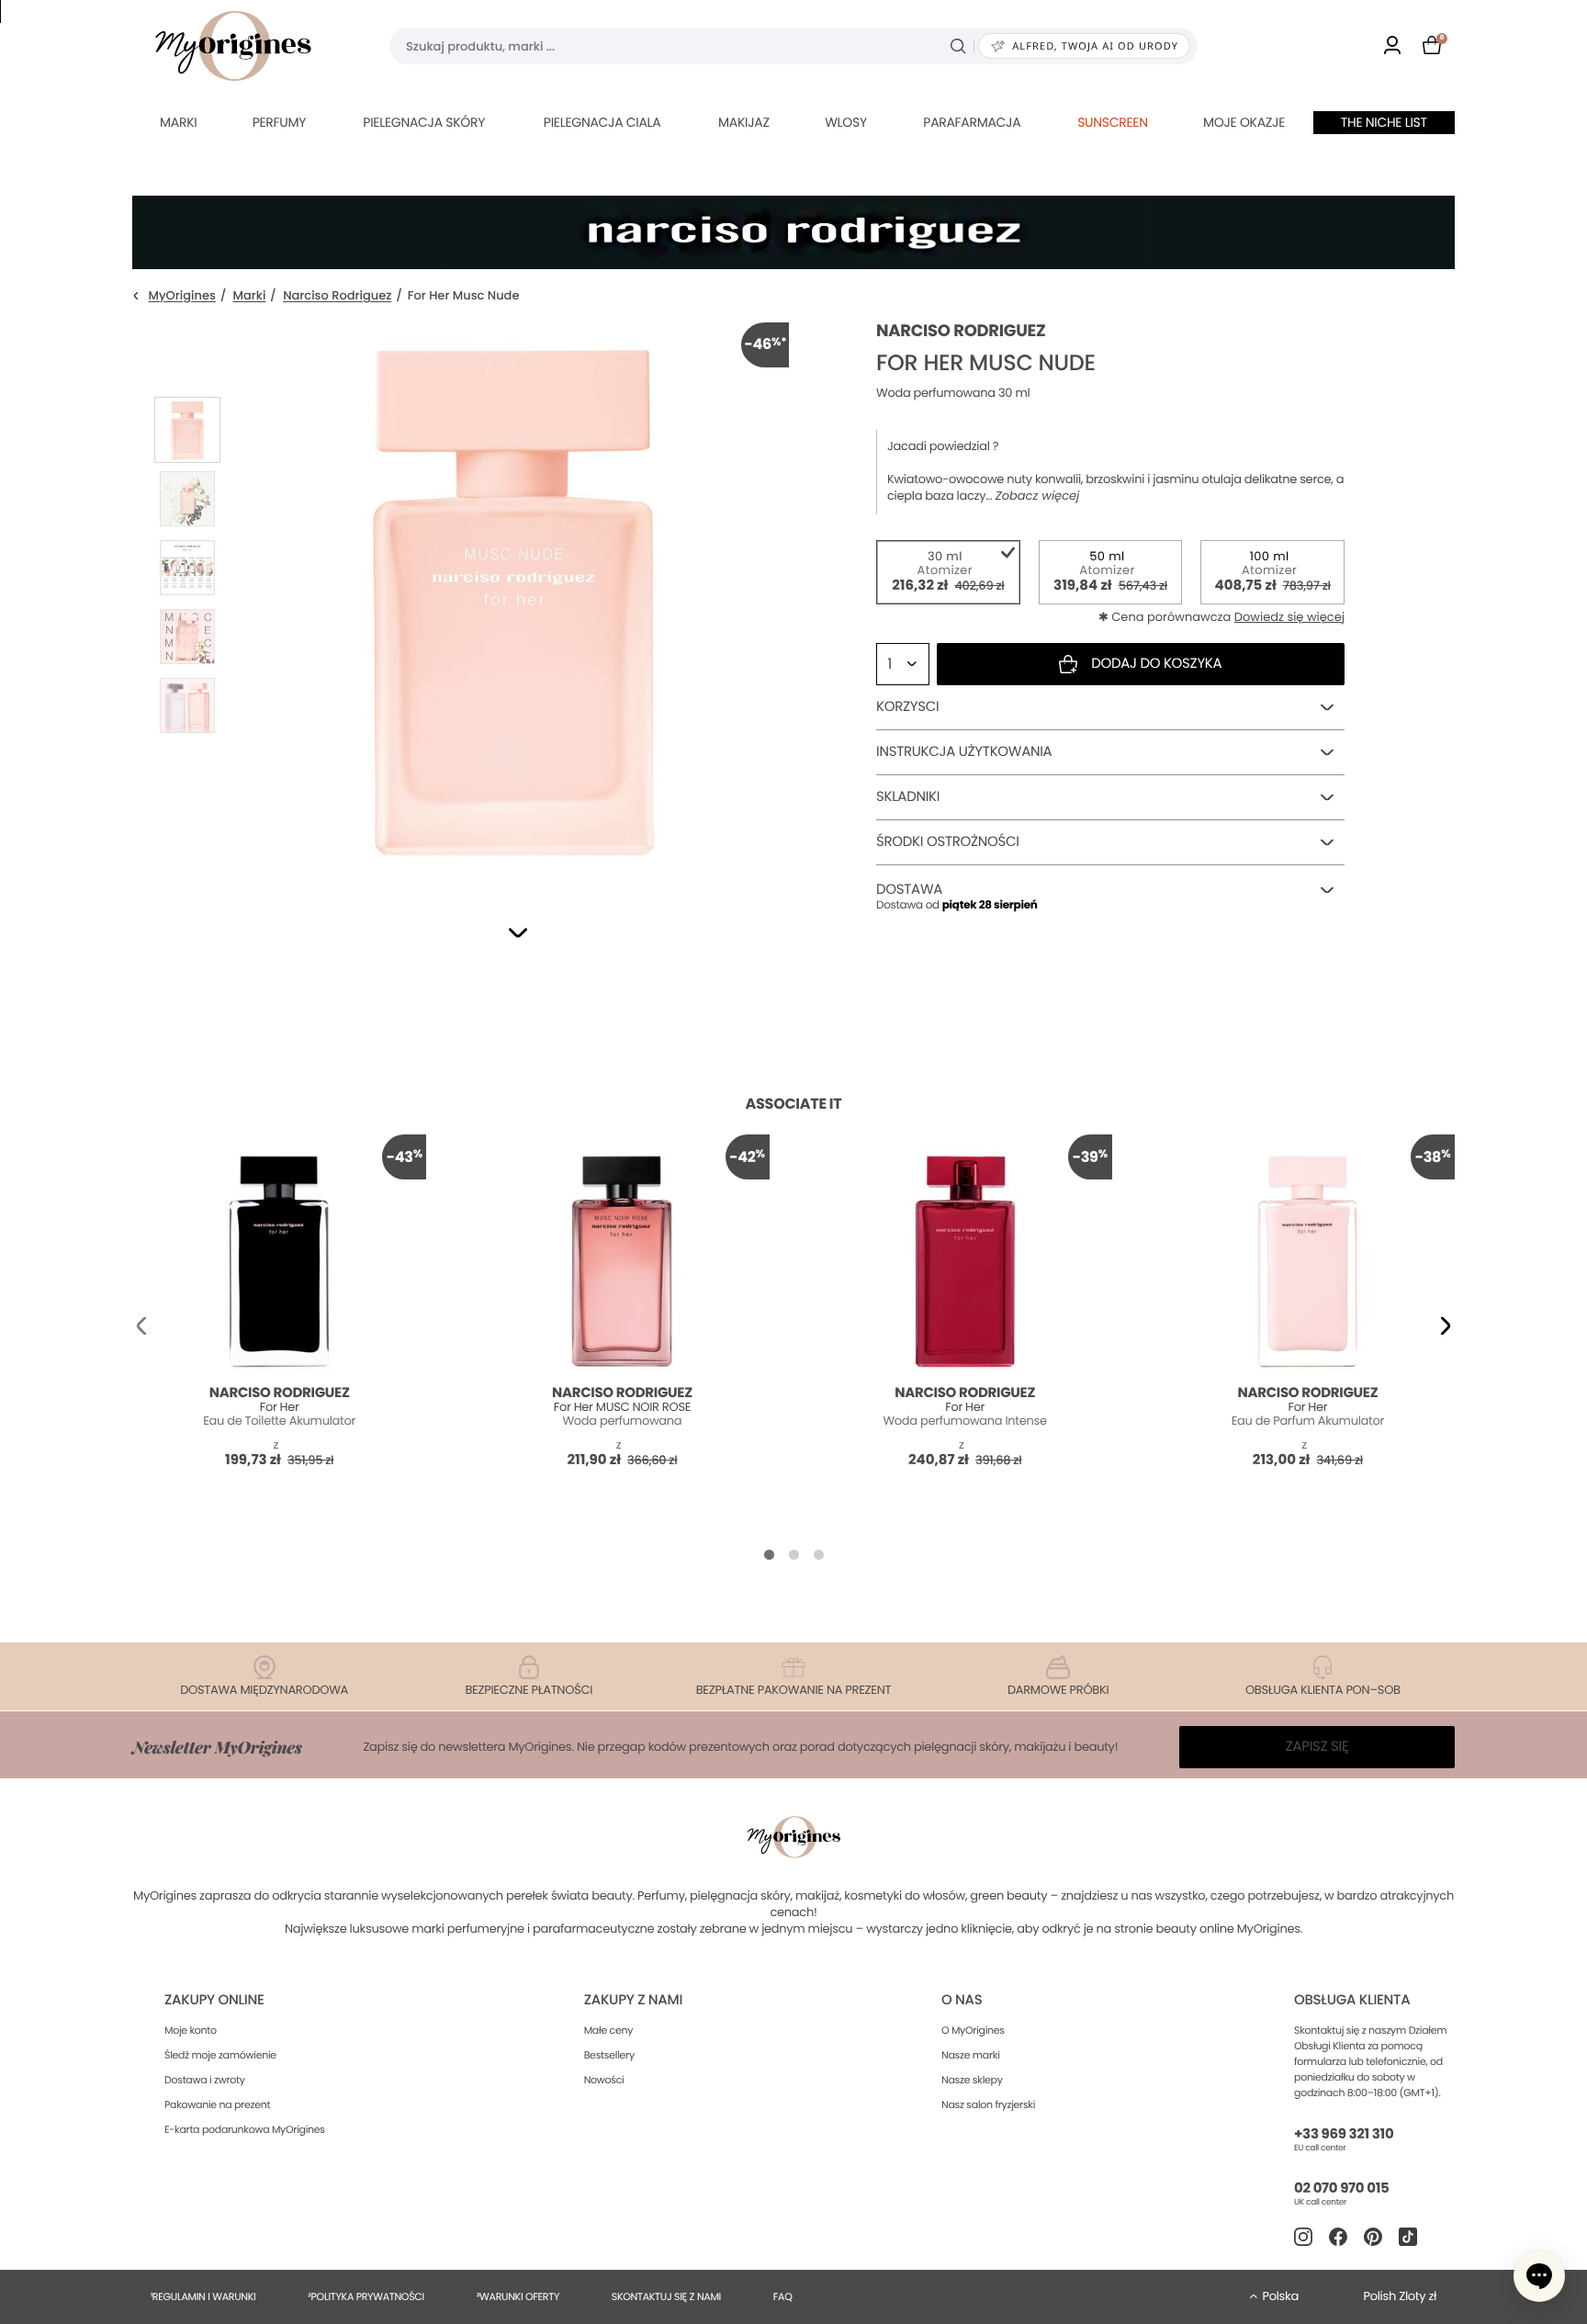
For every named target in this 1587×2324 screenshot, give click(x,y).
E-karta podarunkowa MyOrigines (245, 2129)
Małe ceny (608, 2030)
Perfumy (279, 122)
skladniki (908, 797)
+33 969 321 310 (1344, 2134)
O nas (962, 2000)
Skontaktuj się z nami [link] (666, 2296)
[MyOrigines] (233, 46)
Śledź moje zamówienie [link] (220, 2055)
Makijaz (744, 122)
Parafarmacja (972, 122)
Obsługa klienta (1352, 2000)
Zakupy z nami (633, 2000)
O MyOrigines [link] (973, 2030)
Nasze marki (971, 2055)
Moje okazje (1244, 122)
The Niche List (1384, 122)
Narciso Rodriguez (337, 296)
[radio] (948, 572)
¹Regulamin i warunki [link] (203, 2296)
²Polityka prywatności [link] (366, 2296)
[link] (1392, 46)
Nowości (604, 2080)
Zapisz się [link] (1317, 1747)
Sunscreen (1113, 122)
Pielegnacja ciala (602, 122)
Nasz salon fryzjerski (988, 2104)
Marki (178, 122)
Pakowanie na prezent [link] (217, 2104)
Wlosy (846, 122)
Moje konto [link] (191, 2030)
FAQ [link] (783, 2296)
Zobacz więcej (1038, 496)
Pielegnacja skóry (424, 122)
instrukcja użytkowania (964, 752)
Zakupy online (214, 2000)
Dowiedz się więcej (1289, 617)
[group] (513, 598)
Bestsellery (609, 2055)
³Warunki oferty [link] (518, 2296)
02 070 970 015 (1341, 2189)
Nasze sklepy (972, 2080)
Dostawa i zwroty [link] (205, 2080)
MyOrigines (182, 296)
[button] (518, 933)
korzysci (907, 707)
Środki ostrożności (948, 842)
